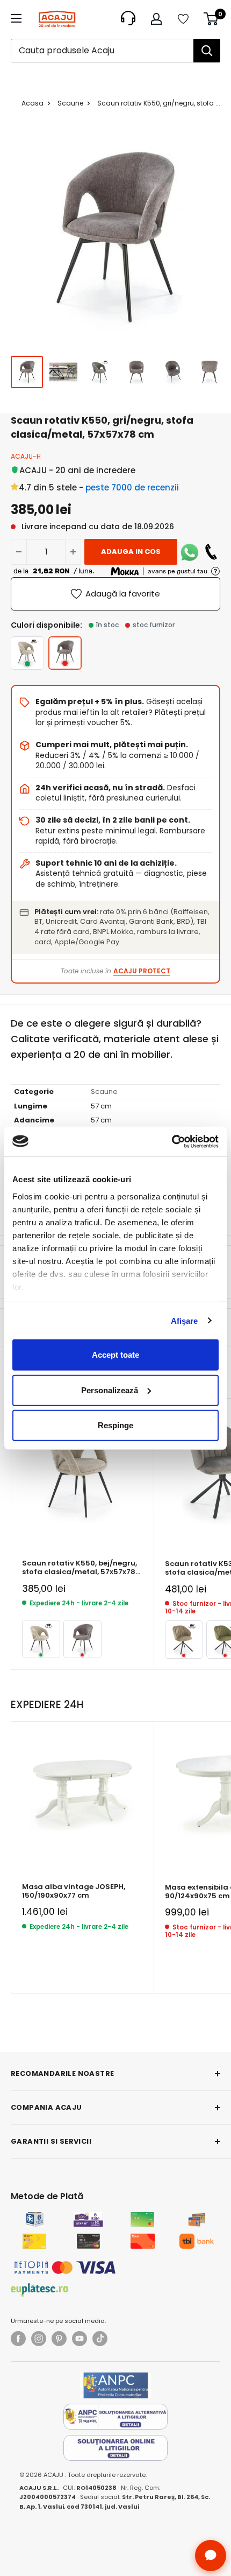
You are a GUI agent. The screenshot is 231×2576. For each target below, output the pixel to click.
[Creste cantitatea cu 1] (73, 552)
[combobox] (102, 51)
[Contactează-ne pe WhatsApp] (190, 552)
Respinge (115, 1425)
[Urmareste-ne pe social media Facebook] (18, 2339)
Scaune (70, 103)
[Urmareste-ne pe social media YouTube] (80, 2339)
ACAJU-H (26, 456)
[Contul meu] (156, 19)
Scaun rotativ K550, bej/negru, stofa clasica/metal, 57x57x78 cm (80, 1568)
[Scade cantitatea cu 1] (19, 552)
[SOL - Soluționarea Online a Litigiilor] (115, 2448)
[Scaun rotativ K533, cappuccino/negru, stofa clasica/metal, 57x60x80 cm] (184, 1640)
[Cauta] (207, 51)
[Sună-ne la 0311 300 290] (211, 552)
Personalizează (110, 1390)
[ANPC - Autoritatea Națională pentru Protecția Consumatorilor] (115, 2385)
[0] (211, 19)
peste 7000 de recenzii (132, 487)
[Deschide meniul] (16, 18)
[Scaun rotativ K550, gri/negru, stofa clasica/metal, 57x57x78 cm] (82, 1639)
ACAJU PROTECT (142, 971)
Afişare (185, 1320)
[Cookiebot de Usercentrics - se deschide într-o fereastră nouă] (172, 1141)
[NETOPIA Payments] (65, 2268)
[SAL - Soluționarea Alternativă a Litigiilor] (115, 2417)
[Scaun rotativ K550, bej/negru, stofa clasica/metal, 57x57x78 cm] (27, 653)
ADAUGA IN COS (131, 552)
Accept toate (115, 1355)
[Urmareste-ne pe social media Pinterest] (59, 2339)
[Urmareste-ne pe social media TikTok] (100, 2339)
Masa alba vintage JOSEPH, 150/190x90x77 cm (74, 1891)
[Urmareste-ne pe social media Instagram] (39, 2339)
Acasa (33, 103)
